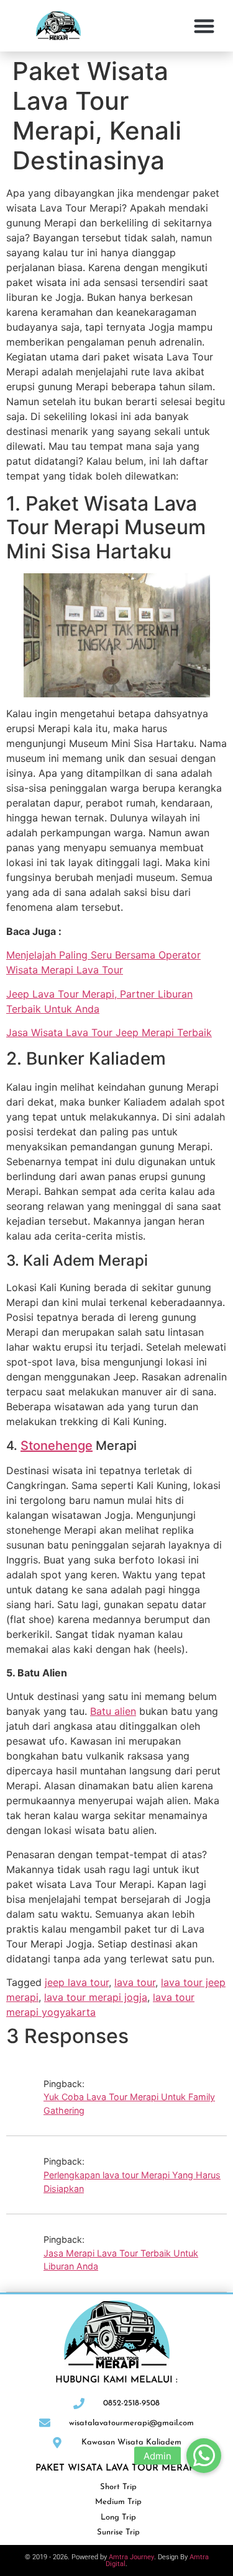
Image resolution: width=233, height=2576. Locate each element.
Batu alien (113, 1711)
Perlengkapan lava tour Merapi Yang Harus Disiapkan (132, 2182)
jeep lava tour (77, 1982)
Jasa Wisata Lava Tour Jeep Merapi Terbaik (109, 1032)
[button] (205, 26)
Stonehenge (57, 1446)
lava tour (135, 1982)
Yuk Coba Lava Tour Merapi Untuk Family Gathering (129, 2104)
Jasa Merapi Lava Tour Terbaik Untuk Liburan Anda (121, 2260)
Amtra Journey (131, 2557)
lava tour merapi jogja (96, 1997)
